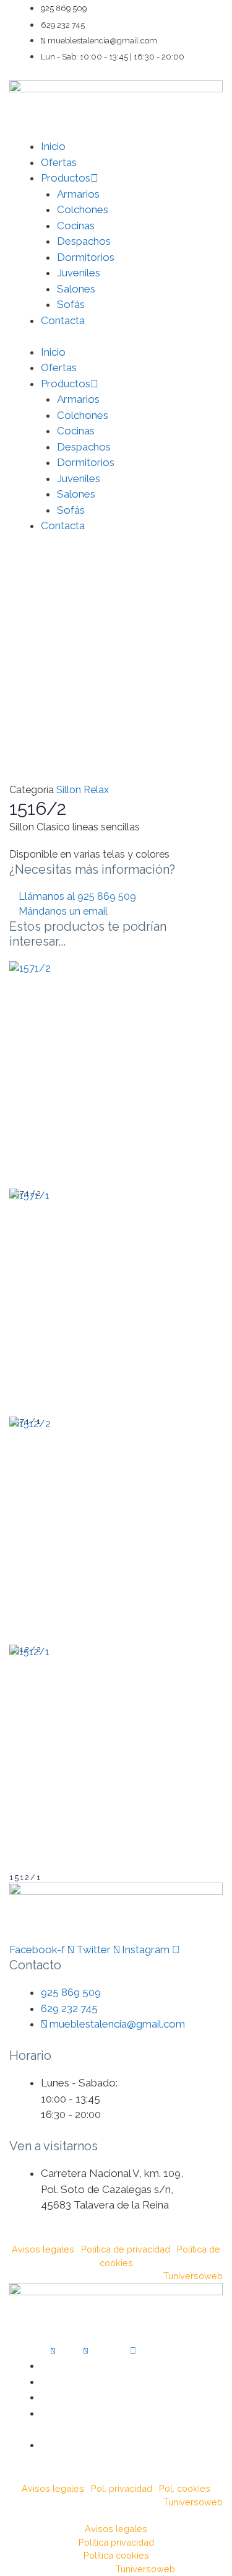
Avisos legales (43, 2249)
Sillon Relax (83, 790)
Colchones (83, 209)
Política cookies (116, 2555)
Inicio (53, 146)
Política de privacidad (126, 2249)
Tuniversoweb (193, 2276)
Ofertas (59, 162)
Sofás (71, 304)
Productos (66, 178)
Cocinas (76, 226)
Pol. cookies (185, 2488)
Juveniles (79, 273)
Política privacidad (116, 2542)
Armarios (78, 194)
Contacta (63, 320)
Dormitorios (86, 257)
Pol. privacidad (122, 2488)
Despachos (84, 241)
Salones (76, 289)
